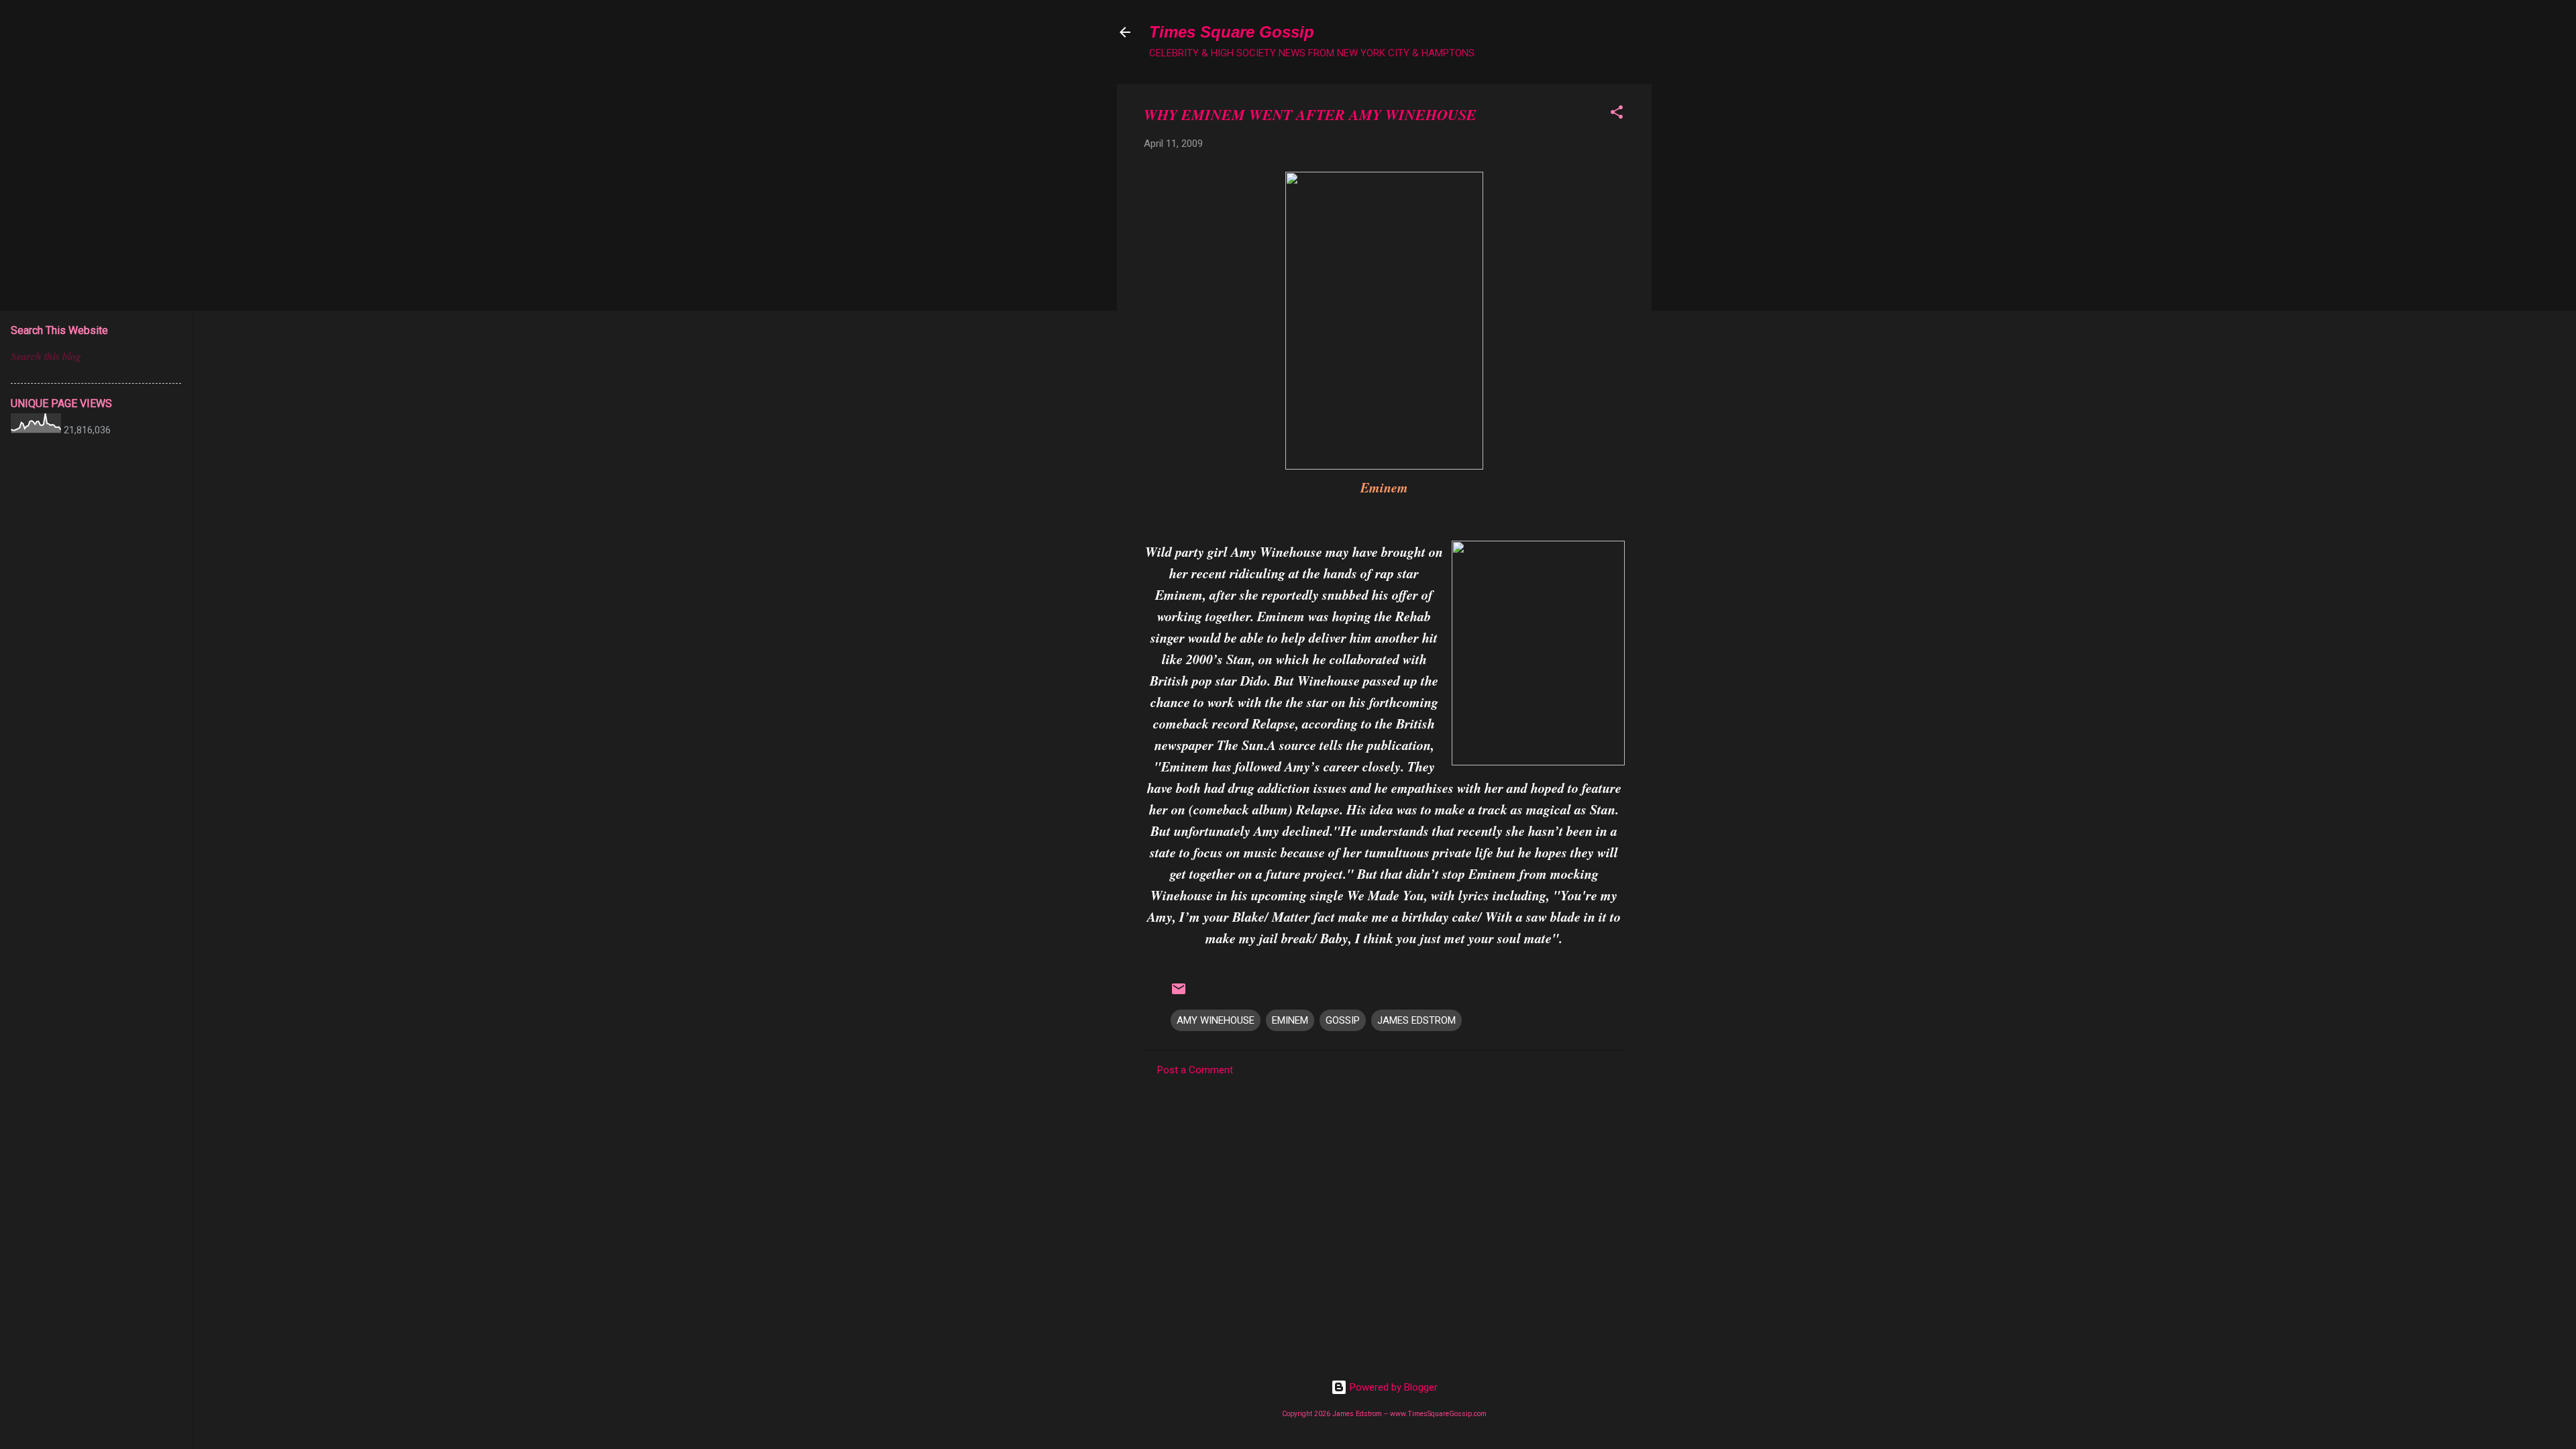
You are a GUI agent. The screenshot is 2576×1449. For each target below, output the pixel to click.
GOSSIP (1343, 1020)
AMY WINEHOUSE (1216, 1020)
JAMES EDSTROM (1416, 1020)
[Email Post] (1179, 994)
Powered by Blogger (1392, 1387)
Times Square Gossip (1232, 32)
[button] (1617, 114)
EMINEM (1290, 1020)
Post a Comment (1195, 1070)
